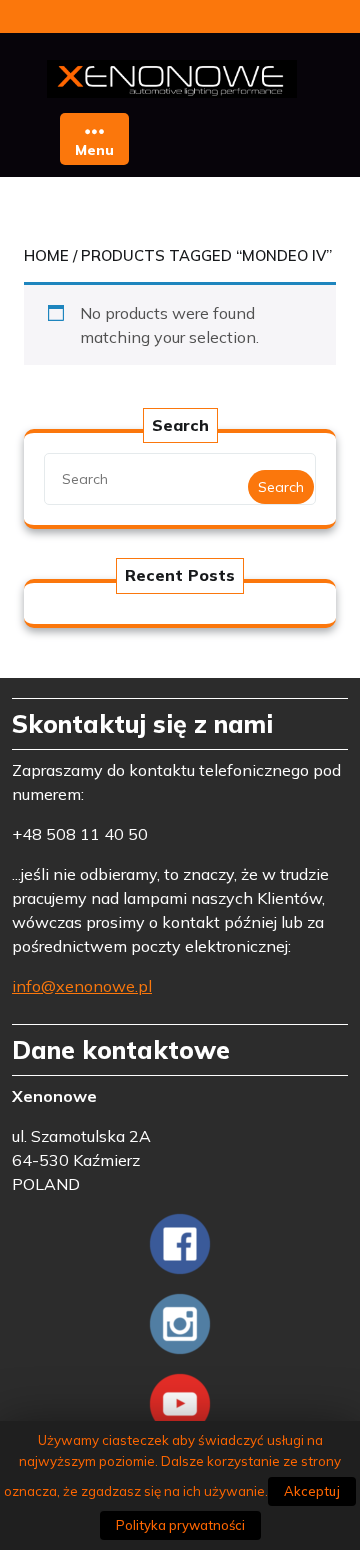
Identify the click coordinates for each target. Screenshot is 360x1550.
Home (46, 255)
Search (281, 487)
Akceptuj (312, 1491)
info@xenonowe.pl (82, 986)
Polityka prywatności (180, 1525)
